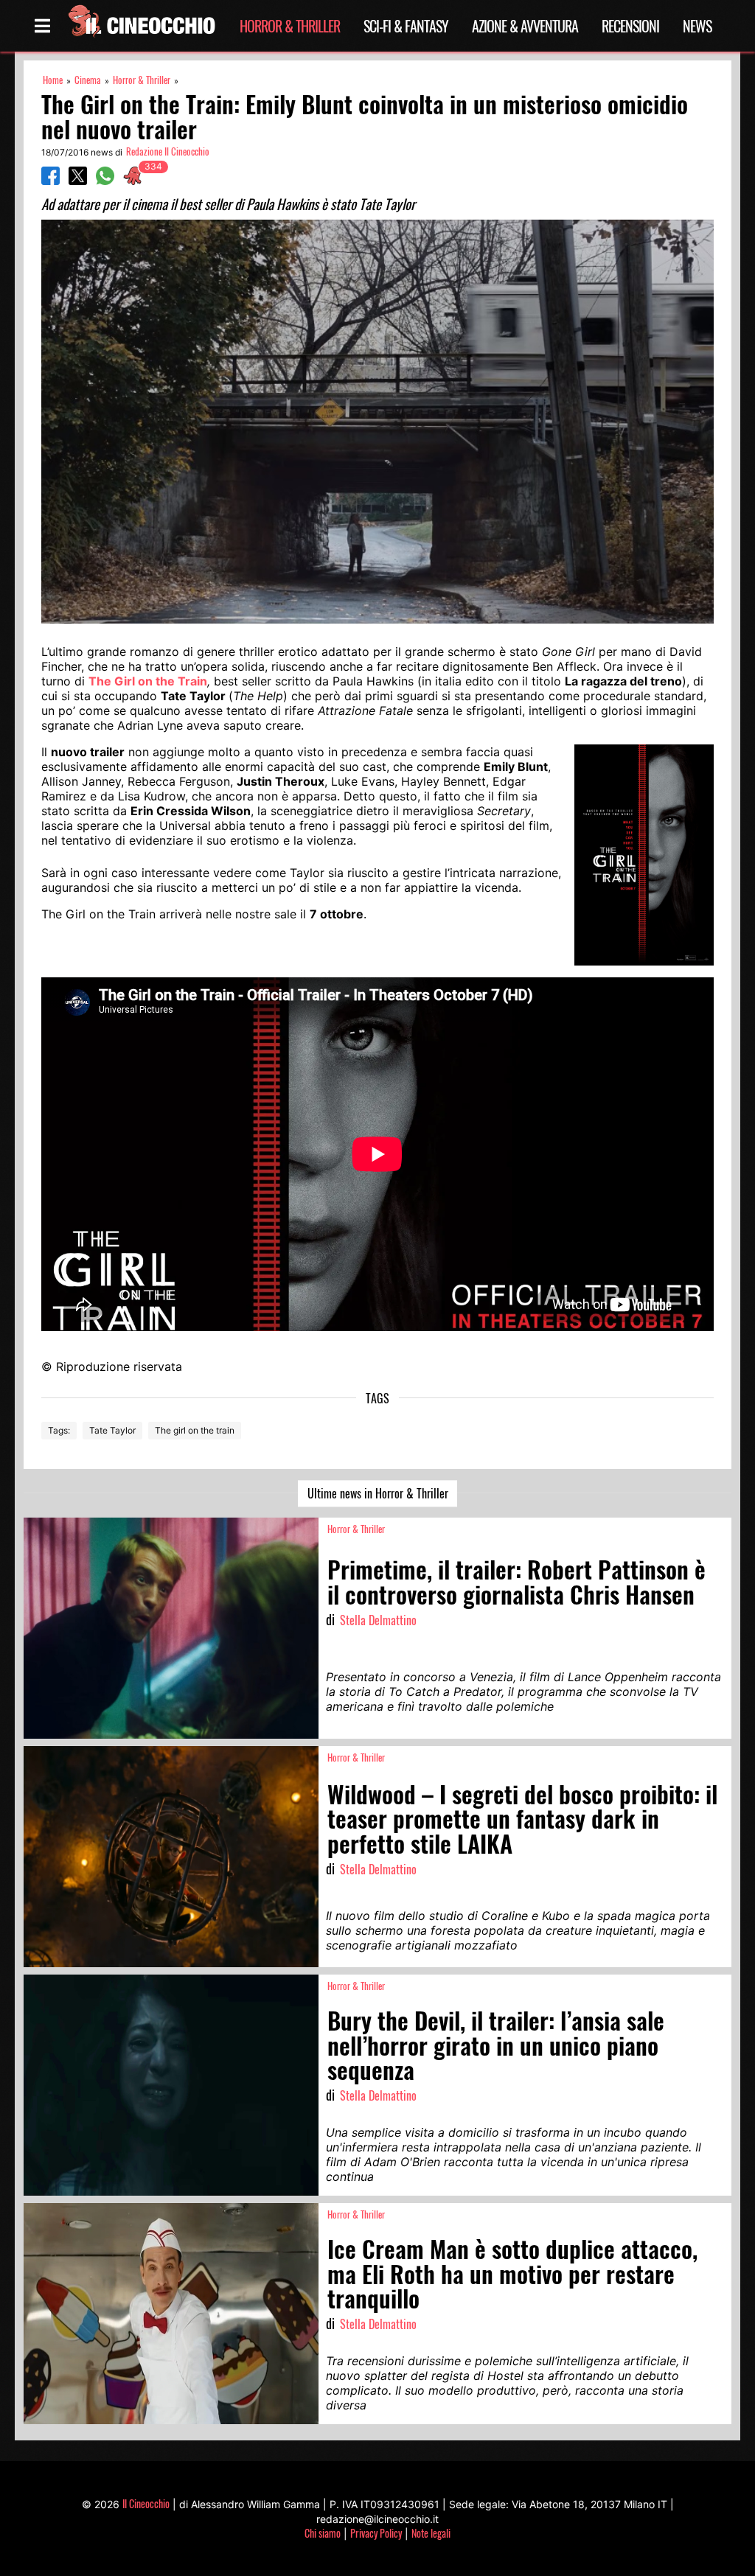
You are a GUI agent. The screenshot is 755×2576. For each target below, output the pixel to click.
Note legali (431, 2533)
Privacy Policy (376, 2533)
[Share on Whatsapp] (105, 181)
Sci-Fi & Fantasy (406, 26)
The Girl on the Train (148, 681)
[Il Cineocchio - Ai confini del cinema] (141, 26)
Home (53, 80)
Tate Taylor (112, 1430)
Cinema (88, 80)
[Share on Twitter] (78, 181)
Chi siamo (323, 2533)
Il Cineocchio (146, 2503)
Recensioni (630, 26)
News (697, 26)
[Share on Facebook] (51, 181)
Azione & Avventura (525, 26)
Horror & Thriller (290, 26)
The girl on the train (195, 1430)
